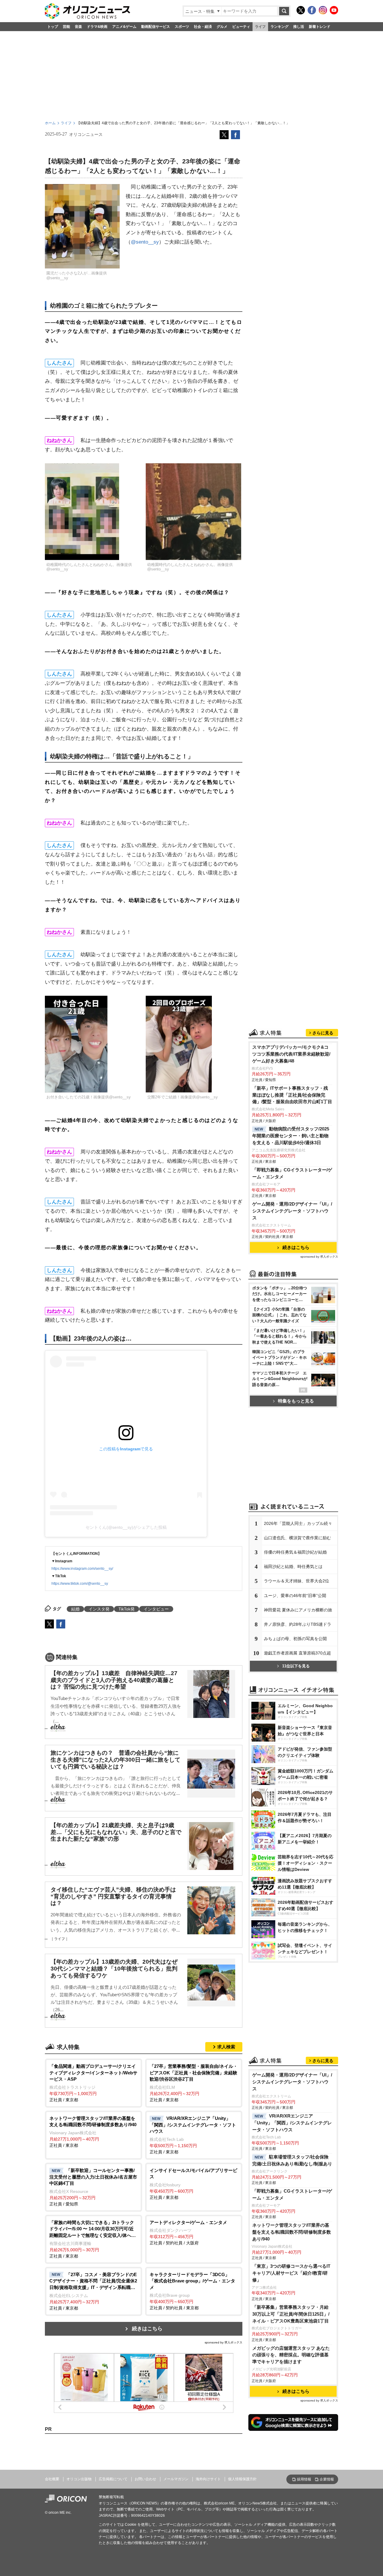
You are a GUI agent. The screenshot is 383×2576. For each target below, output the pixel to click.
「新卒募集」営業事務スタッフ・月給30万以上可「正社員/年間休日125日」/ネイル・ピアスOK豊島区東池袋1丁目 (291, 2314)
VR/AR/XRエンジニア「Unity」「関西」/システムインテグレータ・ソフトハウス (292, 2123)
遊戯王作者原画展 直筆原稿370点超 (297, 1653)
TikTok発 (127, 1609)
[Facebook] (312, 10)
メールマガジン (176, 2479)
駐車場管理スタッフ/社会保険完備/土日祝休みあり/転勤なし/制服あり (292, 2160)
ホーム (50, 123)
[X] (301, 10)
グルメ (222, 27)
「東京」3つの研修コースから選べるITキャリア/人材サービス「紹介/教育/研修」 (291, 2273)
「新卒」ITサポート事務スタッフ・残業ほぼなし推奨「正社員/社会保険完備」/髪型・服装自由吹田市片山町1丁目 (292, 1095)
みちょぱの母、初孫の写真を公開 (295, 1639)
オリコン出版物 (79, 2479)
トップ (53, 27)
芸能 (66, 27)
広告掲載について (113, 2479)
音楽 (78, 27)
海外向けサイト (208, 2479)
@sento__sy (145, 242)
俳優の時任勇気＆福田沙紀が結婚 (295, 1552)
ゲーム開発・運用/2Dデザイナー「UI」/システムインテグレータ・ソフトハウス (292, 1211)
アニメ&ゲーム (124, 27)
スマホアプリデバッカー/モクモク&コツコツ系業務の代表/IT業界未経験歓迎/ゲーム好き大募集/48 (291, 1054)
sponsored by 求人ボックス (224, 2342)
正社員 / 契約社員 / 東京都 (192, 2291)
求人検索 (226, 2047)
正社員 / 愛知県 (93, 2187)
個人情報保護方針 (242, 2479)
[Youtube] (334, 10)
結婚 (75, 1609)
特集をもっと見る (296, 1401)
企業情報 (327, 2479)
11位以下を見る (296, 1666)
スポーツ (182, 27)
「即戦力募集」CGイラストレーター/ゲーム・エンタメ (292, 1173)
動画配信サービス (156, 27)
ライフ (260, 27)
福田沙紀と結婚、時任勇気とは (293, 1566)
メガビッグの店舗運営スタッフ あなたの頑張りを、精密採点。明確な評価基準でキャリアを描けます (291, 2355)
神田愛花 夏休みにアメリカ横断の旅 (298, 1610)
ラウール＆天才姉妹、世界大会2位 (297, 1581)
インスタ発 (99, 1609)
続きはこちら (147, 2329)
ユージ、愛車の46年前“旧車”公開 (295, 1596)
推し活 (299, 27)
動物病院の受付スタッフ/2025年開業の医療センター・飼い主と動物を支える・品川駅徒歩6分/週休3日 (291, 1136)
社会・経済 (203, 27)
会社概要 (52, 2479)
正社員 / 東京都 (93, 2083)
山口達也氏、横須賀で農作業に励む (297, 1538)
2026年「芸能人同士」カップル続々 (298, 1523)
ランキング (279, 27)
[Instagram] (323, 10)
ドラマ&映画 (97, 27)
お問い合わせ (145, 2479)
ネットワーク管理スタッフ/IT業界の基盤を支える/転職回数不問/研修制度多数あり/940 (292, 2232)
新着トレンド (320, 27)
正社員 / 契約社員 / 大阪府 (188, 2233)
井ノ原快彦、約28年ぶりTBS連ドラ (298, 1624)
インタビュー (156, 1609)
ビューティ (241, 27)
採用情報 (304, 2479)
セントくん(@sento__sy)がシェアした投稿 (126, 1527)
